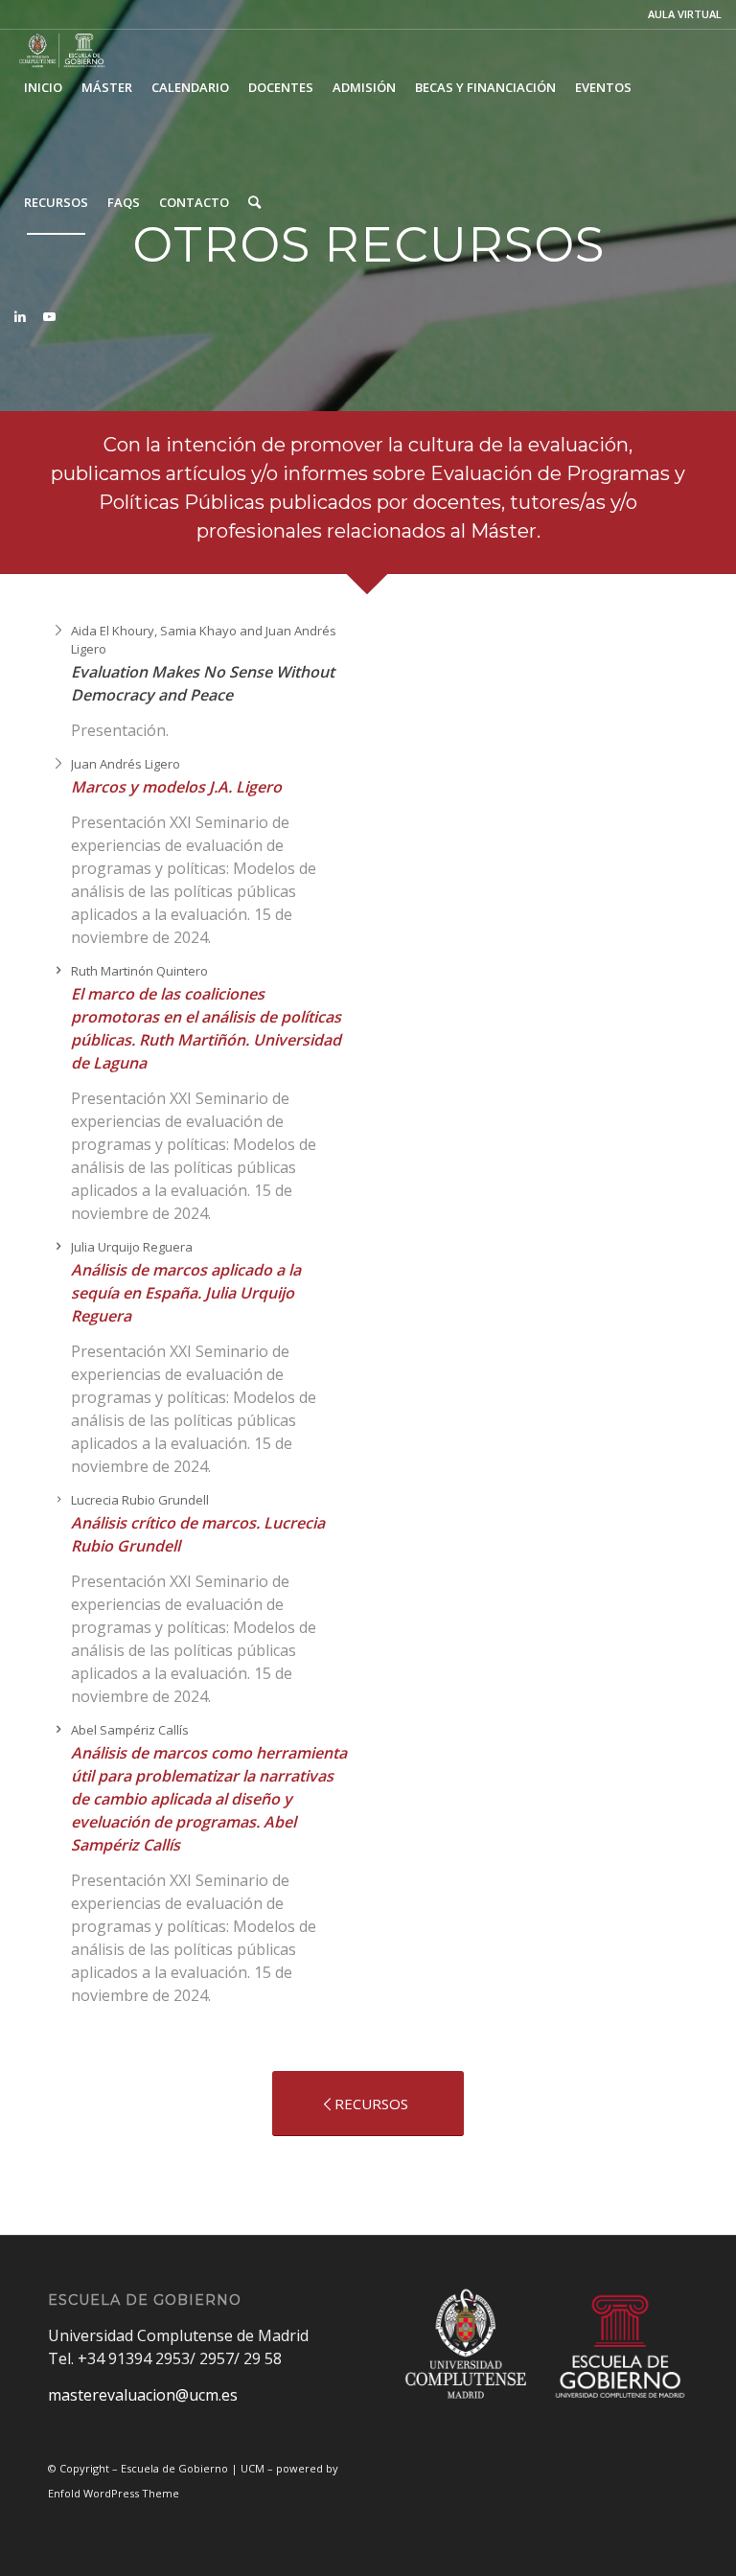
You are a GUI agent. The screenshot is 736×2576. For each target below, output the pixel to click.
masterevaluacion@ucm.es (143, 2395)
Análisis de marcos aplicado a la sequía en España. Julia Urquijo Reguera (186, 1293)
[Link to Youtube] (49, 316)
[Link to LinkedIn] (20, 316)
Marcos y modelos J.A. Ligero (176, 787)
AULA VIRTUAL (685, 14)
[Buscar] (254, 202)
